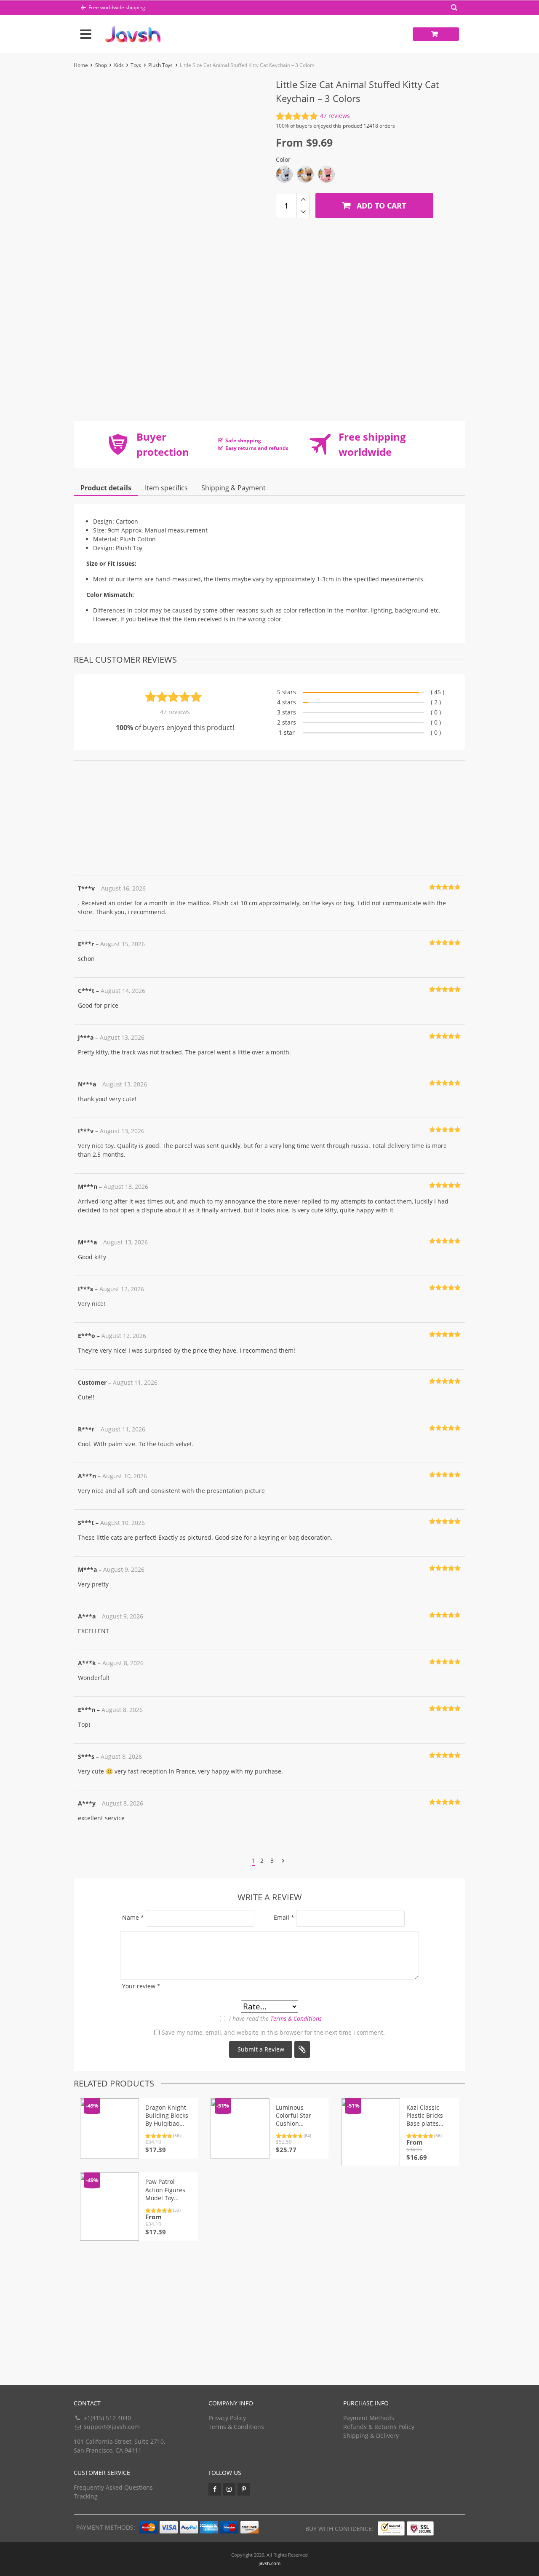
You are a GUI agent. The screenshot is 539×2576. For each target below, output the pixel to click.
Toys (136, 65)
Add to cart (380, 206)
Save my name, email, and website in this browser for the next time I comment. (273, 2032)
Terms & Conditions (296, 2018)
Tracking (86, 2496)
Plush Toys (160, 65)
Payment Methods (369, 2418)
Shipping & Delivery (371, 2436)
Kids (119, 65)
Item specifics (166, 488)
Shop (101, 65)
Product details (106, 488)
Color (283, 159)
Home (81, 65)
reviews (335, 116)
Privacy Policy (227, 2418)
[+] (303, 199)
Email (284, 1917)
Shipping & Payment (233, 488)
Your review (141, 1986)
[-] (303, 212)
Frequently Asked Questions (113, 2487)
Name (133, 1917)
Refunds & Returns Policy (379, 2427)
